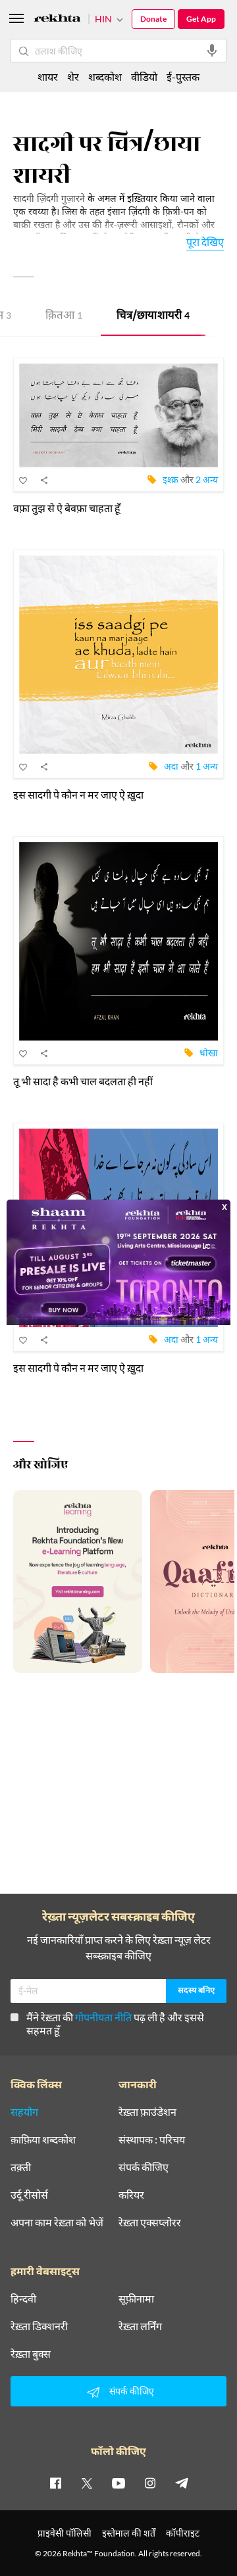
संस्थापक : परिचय (152, 2140)
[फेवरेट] (24, 480)
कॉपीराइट (183, 2533)
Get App (201, 19)
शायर (48, 77)
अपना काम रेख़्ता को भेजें (57, 2222)
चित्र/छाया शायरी (153, 316)
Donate (153, 19)
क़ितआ (64, 316)
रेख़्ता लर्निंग (140, 2326)
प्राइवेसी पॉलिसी (65, 2533)
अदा (171, 766)
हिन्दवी (23, 2299)
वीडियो (144, 77)
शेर (73, 77)
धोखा (209, 1053)
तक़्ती (21, 2167)
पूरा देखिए (205, 242)
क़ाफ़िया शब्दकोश (43, 2140)
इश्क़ (171, 480)
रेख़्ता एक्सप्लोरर (150, 2222)
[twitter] (87, 2483)
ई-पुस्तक (183, 77)
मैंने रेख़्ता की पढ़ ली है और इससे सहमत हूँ (115, 2024)
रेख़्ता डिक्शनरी (39, 2326)
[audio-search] (212, 51)
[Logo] (57, 20)
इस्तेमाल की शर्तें (129, 2533)
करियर (131, 2195)
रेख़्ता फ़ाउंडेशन (147, 2112)
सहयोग (24, 2112)
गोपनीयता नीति (103, 2017)
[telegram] (182, 2483)
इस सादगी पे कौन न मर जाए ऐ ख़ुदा (78, 794)
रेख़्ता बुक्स (31, 2354)
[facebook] (55, 2483)
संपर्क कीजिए (144, 2167)
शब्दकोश (105, 77)
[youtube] (118, 2483)
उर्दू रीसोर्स (29, 2195)
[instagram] (150, 2483)
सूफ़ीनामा (136, 2299)
